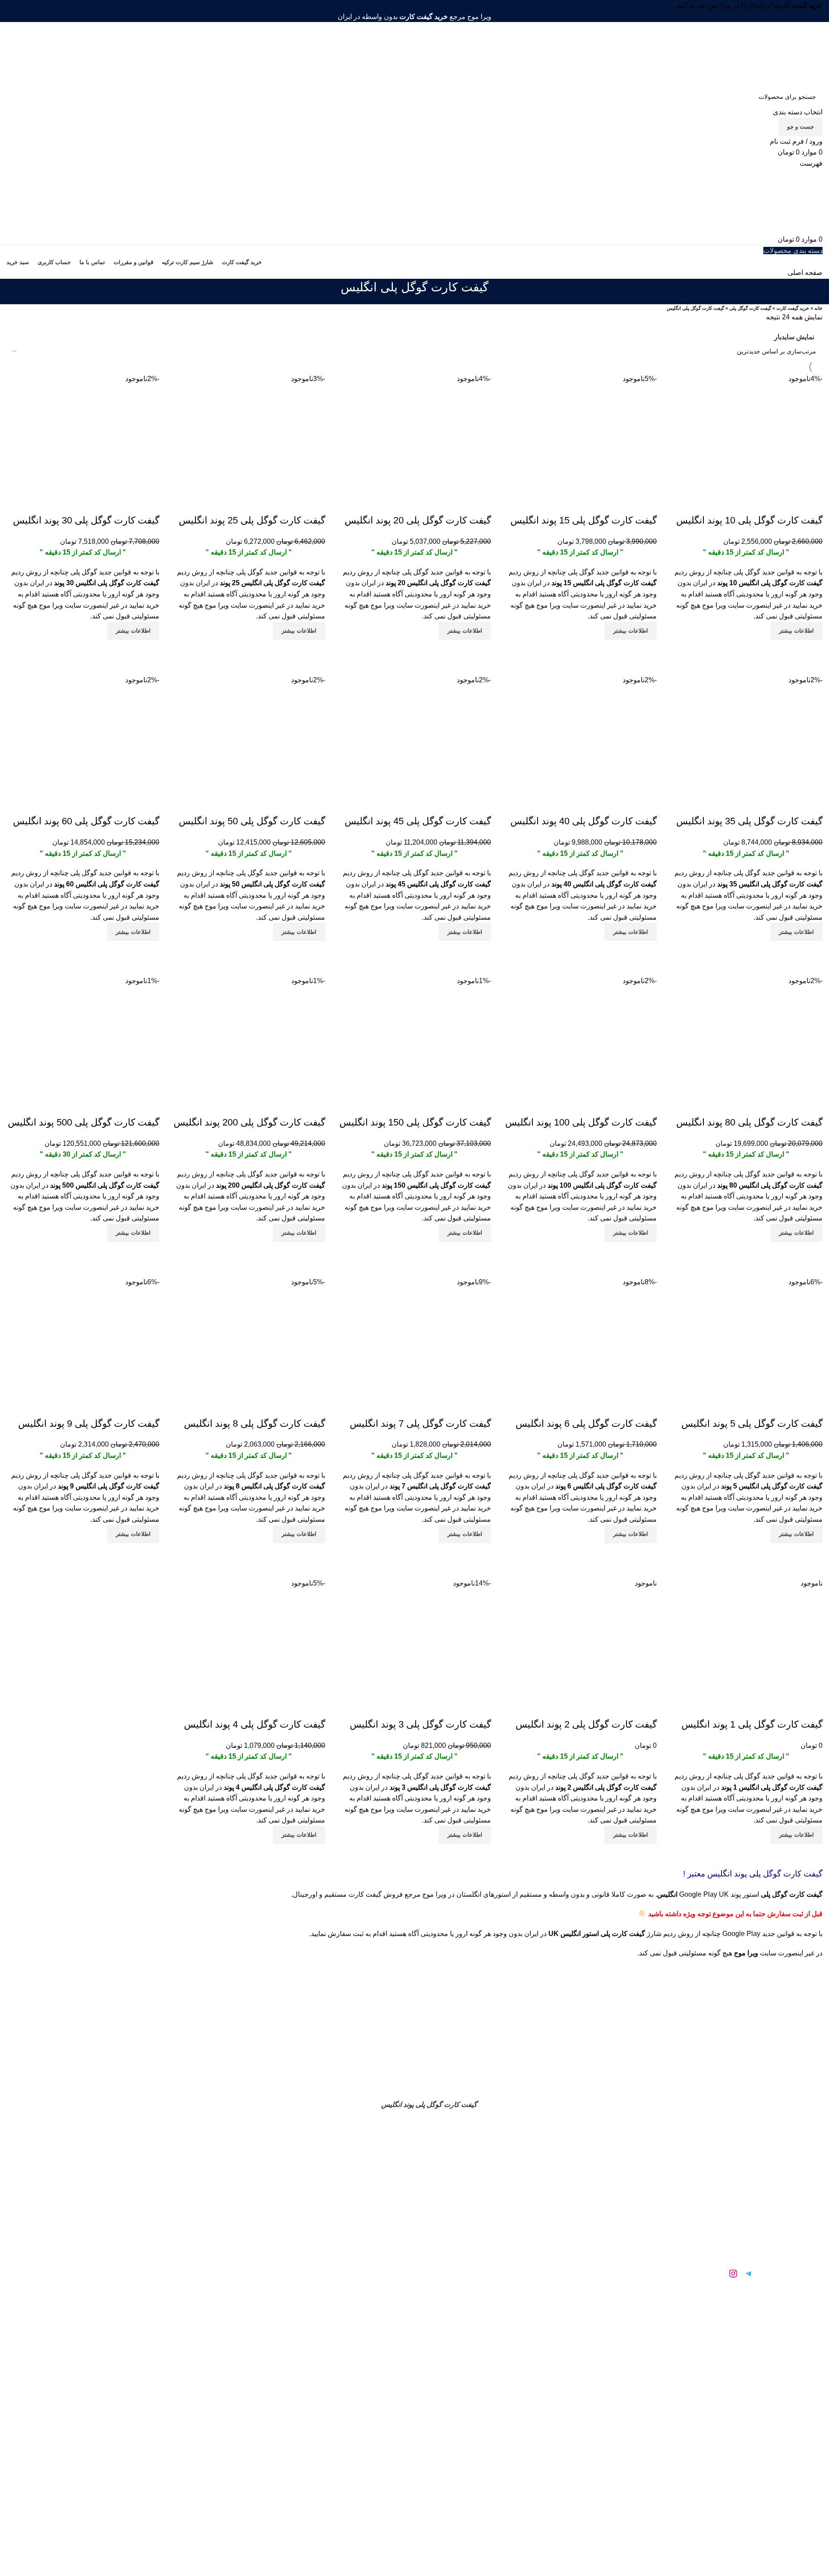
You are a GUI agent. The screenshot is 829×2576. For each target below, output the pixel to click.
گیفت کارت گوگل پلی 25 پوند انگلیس (252, 520)
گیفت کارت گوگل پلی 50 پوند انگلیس (252, 821)
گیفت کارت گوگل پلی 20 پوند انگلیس (418, 520)
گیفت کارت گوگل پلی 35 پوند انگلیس (749, 821)
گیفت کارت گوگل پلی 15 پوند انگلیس (584, 520)
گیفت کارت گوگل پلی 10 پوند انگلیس (749, 520)
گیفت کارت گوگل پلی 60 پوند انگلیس (86, 821)
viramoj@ (319, 2179)
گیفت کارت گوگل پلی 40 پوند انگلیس (584, 821)
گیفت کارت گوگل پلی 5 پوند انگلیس (752, 1424)
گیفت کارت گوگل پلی (750, 308)
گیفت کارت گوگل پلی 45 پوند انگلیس (418, 821)
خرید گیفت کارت (793, 308)
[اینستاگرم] (733, 2273)
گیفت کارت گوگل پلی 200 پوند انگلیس (249, 1122)
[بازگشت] (499, 292)
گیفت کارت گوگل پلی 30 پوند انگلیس (86, 520)
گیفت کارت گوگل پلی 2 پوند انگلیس (586, 1724)
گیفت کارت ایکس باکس (518, 2237)
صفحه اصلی (805, 273)
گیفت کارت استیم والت (518, 2218)
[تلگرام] (749, 2273)
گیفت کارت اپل (518, 2256)
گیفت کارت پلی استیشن (518, 2275)
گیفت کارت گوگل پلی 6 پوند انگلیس (586, 1424)
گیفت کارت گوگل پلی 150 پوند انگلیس (415, 1122)
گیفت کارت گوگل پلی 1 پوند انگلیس (752, 1724)
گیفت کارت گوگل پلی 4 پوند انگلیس (255, 1724)
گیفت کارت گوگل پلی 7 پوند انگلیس (420, 1424)
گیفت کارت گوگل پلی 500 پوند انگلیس (84, 1122)
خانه (818, 308)
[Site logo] (769, 54)
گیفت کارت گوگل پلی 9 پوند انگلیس (89, 1424)
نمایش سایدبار (794, 337)
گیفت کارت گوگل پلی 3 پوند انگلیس (420, 1724)
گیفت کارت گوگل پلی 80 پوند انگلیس (749, 1122)
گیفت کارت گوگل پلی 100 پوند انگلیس (581, 1122)
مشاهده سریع (812, 651)
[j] (718, 2273)
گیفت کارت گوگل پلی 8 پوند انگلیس (255, 1424)
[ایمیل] (702, 2273)
